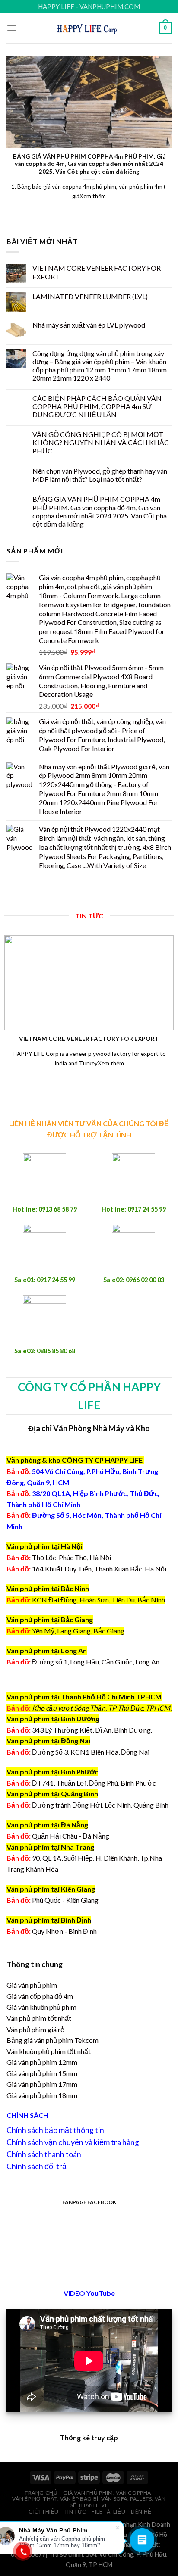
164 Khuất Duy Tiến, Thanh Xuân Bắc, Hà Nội (86, 1569)
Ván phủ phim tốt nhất (39, 2018)
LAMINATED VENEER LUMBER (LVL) (90, 296)
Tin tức (75, 2512)
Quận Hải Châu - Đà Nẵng (71, 1836)
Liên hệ (141, 2512)
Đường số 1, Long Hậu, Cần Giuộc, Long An (83, 1662)
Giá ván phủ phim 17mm (42, 2084)
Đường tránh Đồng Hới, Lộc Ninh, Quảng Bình (87, 1805)
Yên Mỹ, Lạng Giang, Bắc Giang (78, 1631)
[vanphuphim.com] (89, 28)
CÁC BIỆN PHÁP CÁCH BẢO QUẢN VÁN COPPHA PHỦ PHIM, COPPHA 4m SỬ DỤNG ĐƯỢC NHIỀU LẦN (97, 406)
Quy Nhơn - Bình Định (64, 1931)
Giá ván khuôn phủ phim (41, 2007)
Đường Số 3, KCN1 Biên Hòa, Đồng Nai (78, 1752)
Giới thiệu (44, 2512)
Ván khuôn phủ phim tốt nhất (49, 2051)
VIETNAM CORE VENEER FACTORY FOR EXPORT (97, 272)
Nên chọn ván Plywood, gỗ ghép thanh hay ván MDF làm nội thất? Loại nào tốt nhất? (100, 475)
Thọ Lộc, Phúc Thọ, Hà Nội (59, 1557)
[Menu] (12, 28)
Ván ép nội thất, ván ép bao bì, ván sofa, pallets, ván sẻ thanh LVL (89, 2502)
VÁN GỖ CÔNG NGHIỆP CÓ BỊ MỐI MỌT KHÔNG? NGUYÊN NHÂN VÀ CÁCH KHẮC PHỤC (101, 442)
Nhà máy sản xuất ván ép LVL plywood (89, 325)
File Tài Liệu (108, 2512)
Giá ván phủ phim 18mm (42, 2095)
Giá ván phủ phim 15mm (42, 2073)
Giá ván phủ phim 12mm (42, 2062)
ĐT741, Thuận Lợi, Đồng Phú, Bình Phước (81, 1783)
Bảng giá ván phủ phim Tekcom (52, 2040)
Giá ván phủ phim (32, 1985)
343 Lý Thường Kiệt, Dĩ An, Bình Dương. (79, 1730)
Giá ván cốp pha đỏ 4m (40, 1996)
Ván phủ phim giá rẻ (35, 2029)
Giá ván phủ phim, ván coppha (107, 2493)
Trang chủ (41, 2493)
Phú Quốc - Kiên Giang (65, 1900)
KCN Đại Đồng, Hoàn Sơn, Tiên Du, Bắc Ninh (99, 1600)
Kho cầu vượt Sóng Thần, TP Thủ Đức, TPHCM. (102, 1708)
